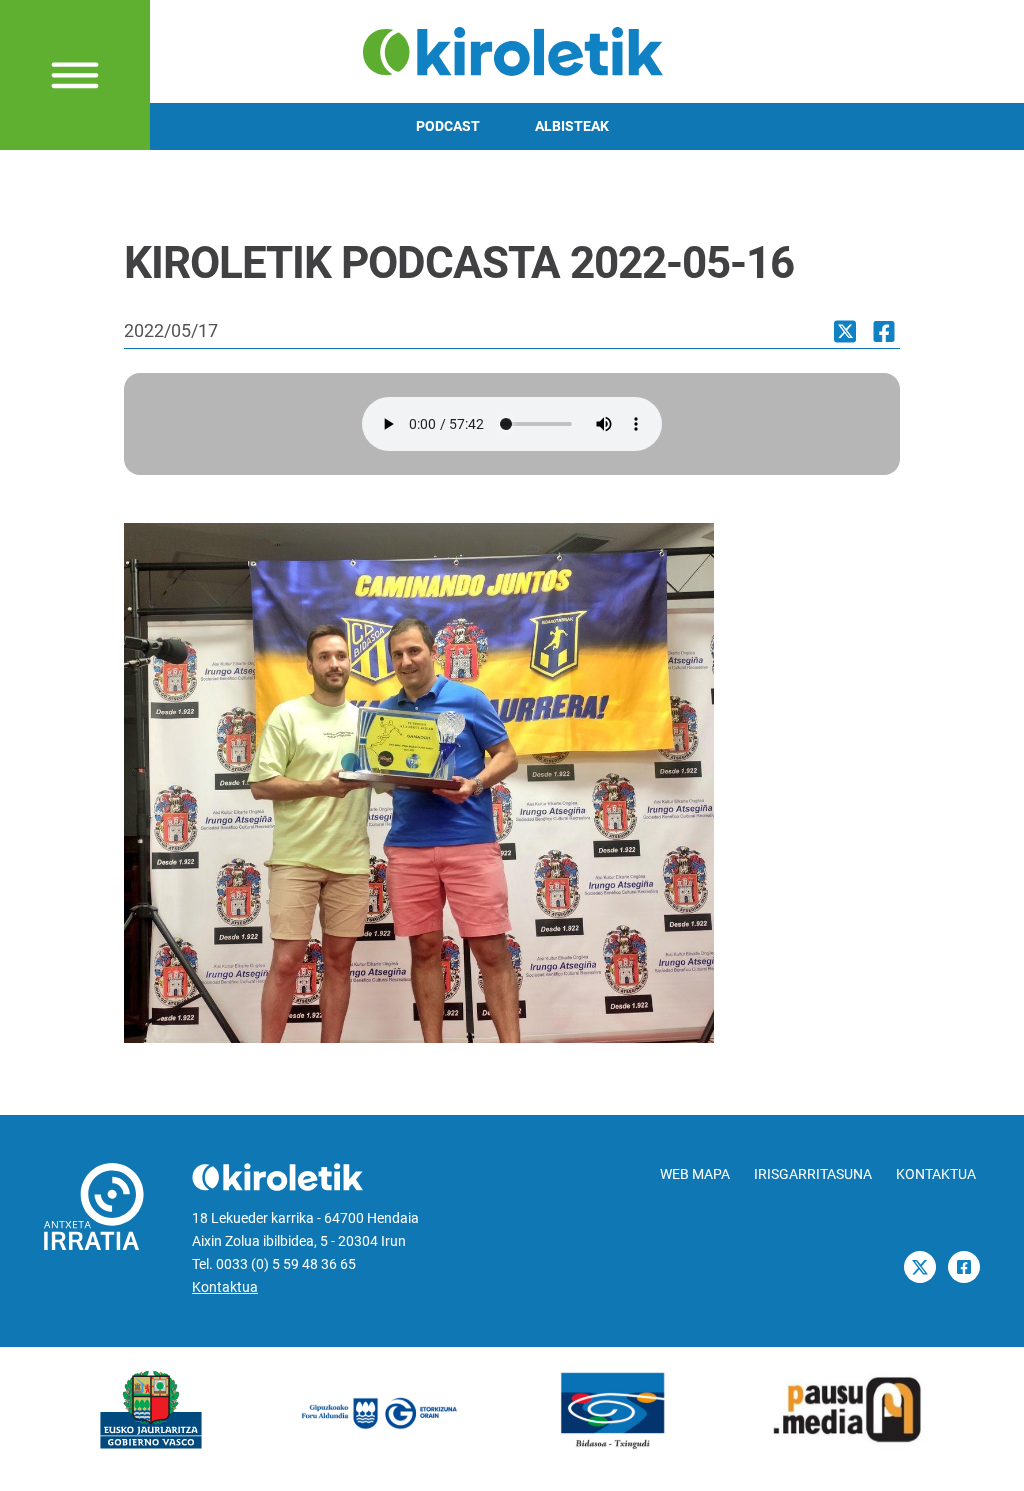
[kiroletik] (512, 49)
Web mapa (695, 1174)
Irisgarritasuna (813, 1174)
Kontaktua (225, 1287)
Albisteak (572, 126)
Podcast (448, 126)
